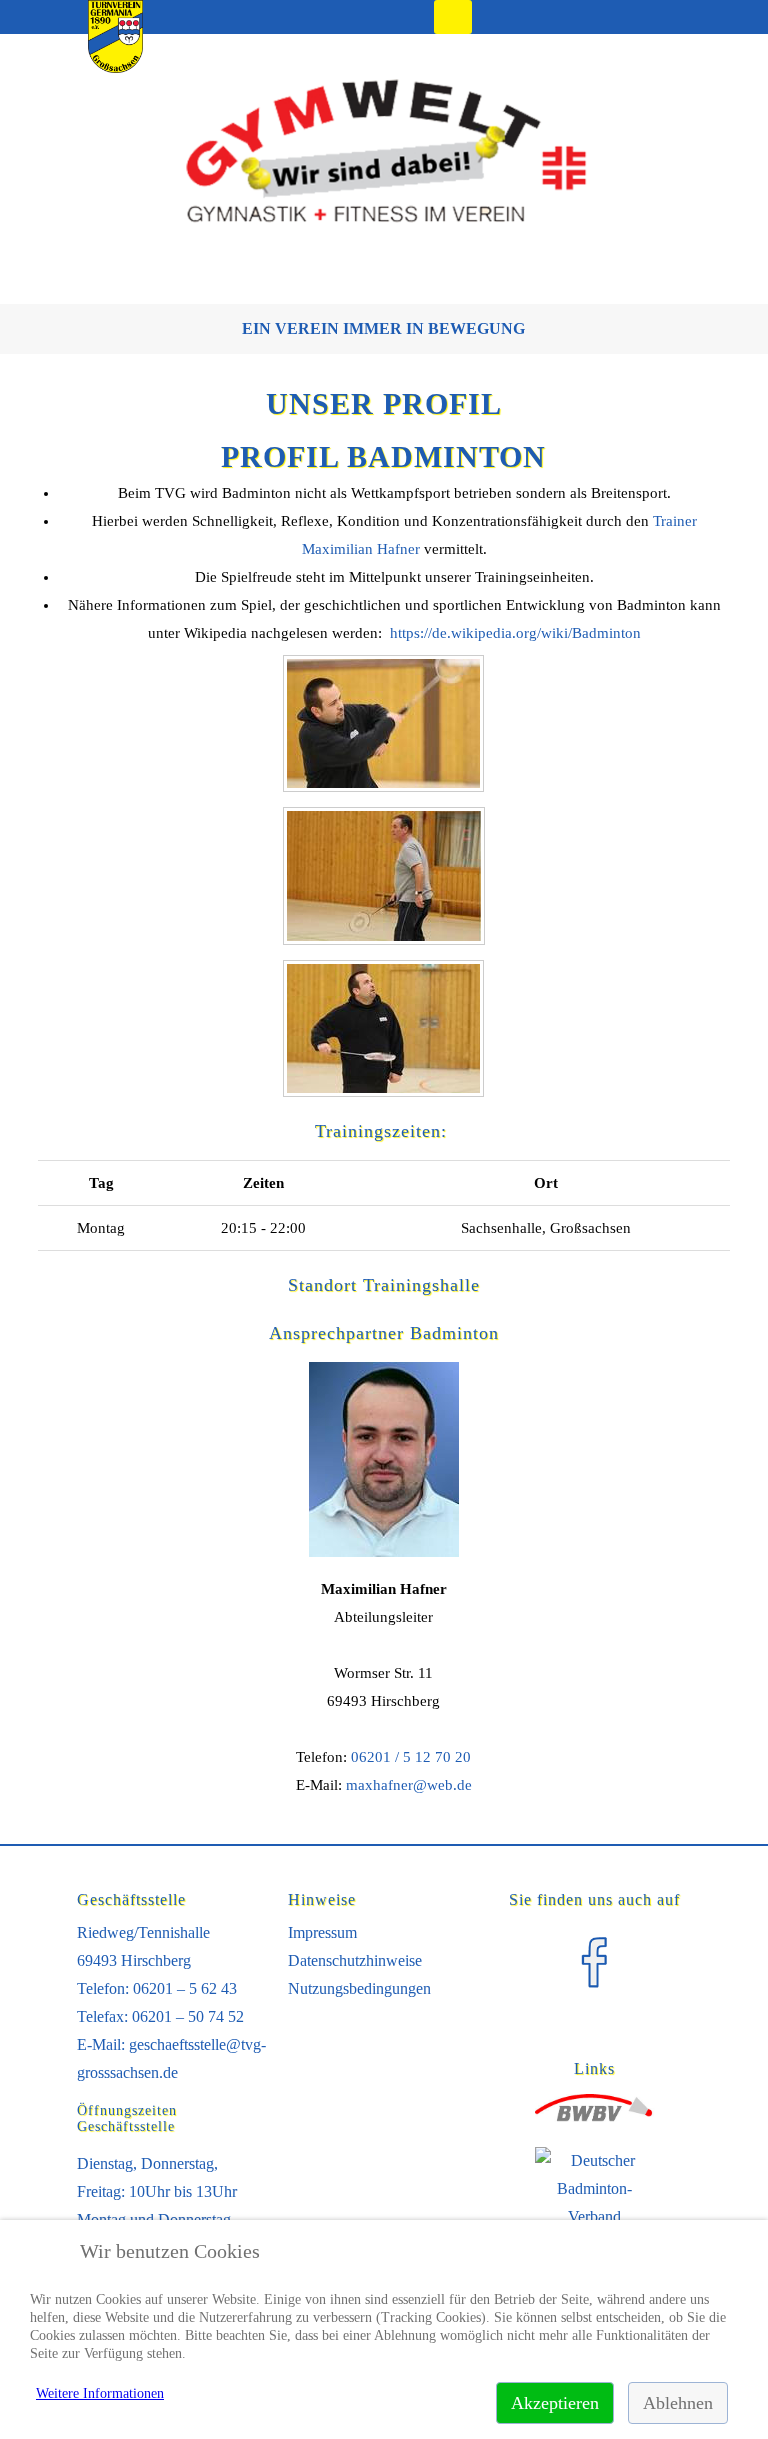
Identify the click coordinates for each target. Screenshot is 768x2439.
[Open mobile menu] (453, 17)
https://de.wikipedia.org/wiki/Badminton (515, 633)
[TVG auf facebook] (594, 1995)
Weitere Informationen (100, 2393)
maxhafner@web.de (409, 1785)
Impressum (322, 1932)
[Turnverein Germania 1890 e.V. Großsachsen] (115, 67)
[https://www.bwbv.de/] (595, 2117)
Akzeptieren (555, 2403)
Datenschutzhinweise (355, 1960)
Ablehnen (678, 2403)
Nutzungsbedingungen (359, 1988)
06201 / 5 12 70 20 (411, 1757)
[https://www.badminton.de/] (595, 2217)
